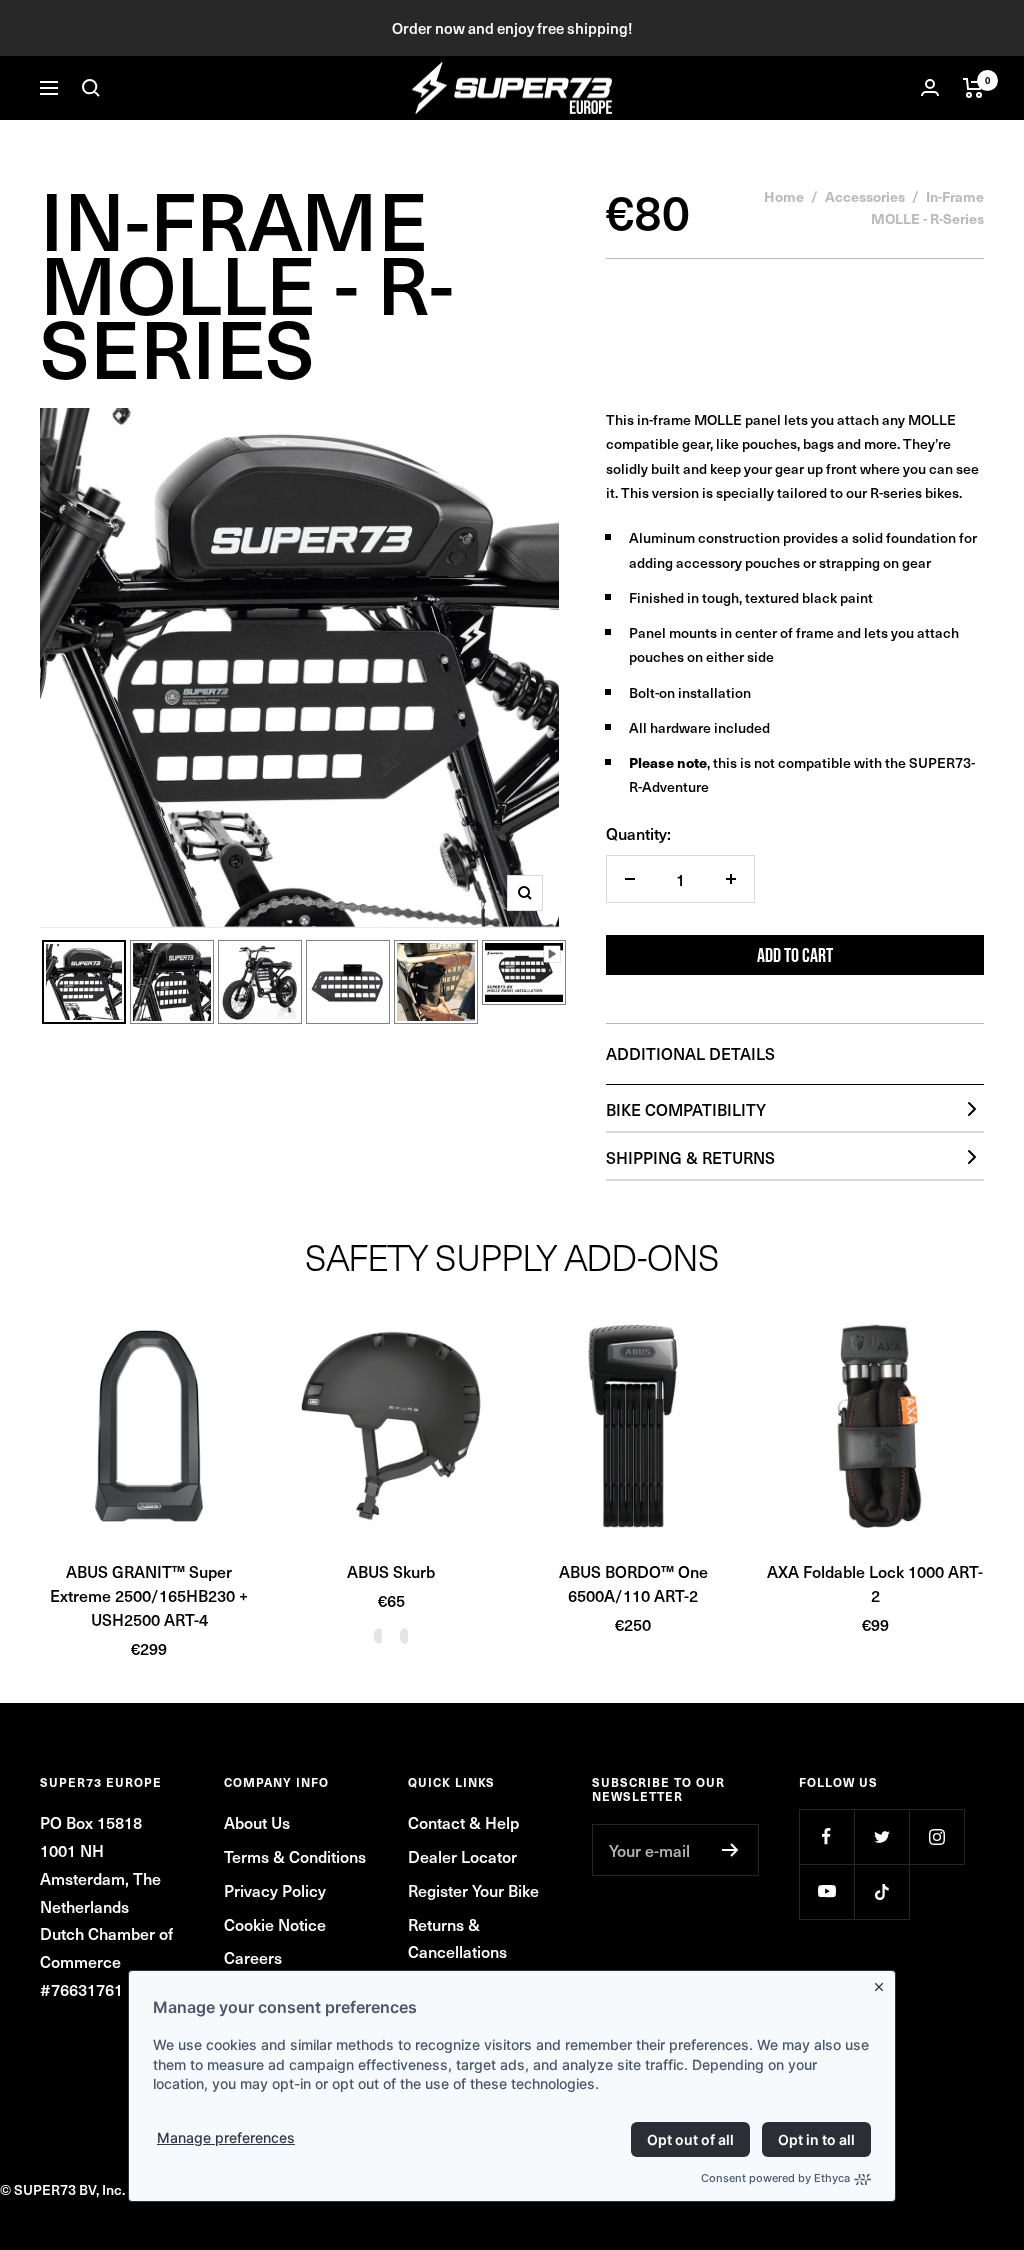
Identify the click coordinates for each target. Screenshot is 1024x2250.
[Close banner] (883, 1983)
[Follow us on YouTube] (826, 1891)
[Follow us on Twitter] (881, 1836)
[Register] (730, 1850)
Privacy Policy (275, 1890)
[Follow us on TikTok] (881, 1891)
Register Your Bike (473, 1890)
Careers (253, 1957)
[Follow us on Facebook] (826, 1836)
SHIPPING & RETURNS (690, 1157)
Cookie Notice (275, 1924)
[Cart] (973, 88)
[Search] (91, 88)
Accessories (865, 196)
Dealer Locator (462, 1856)
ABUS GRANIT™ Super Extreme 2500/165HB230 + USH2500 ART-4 (149, 1595)
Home (784, 196)
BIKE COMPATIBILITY (686, 1109)
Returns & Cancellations (457, 1938)
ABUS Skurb (391, 1571)
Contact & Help (463, 1822)
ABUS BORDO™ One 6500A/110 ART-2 (633, 1583)
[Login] (930, 87)
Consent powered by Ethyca (775, 2178)
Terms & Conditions (295, 1856)
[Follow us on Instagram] (936, 1836)
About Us (257, 1822)
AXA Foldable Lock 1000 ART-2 (875, 1583)
